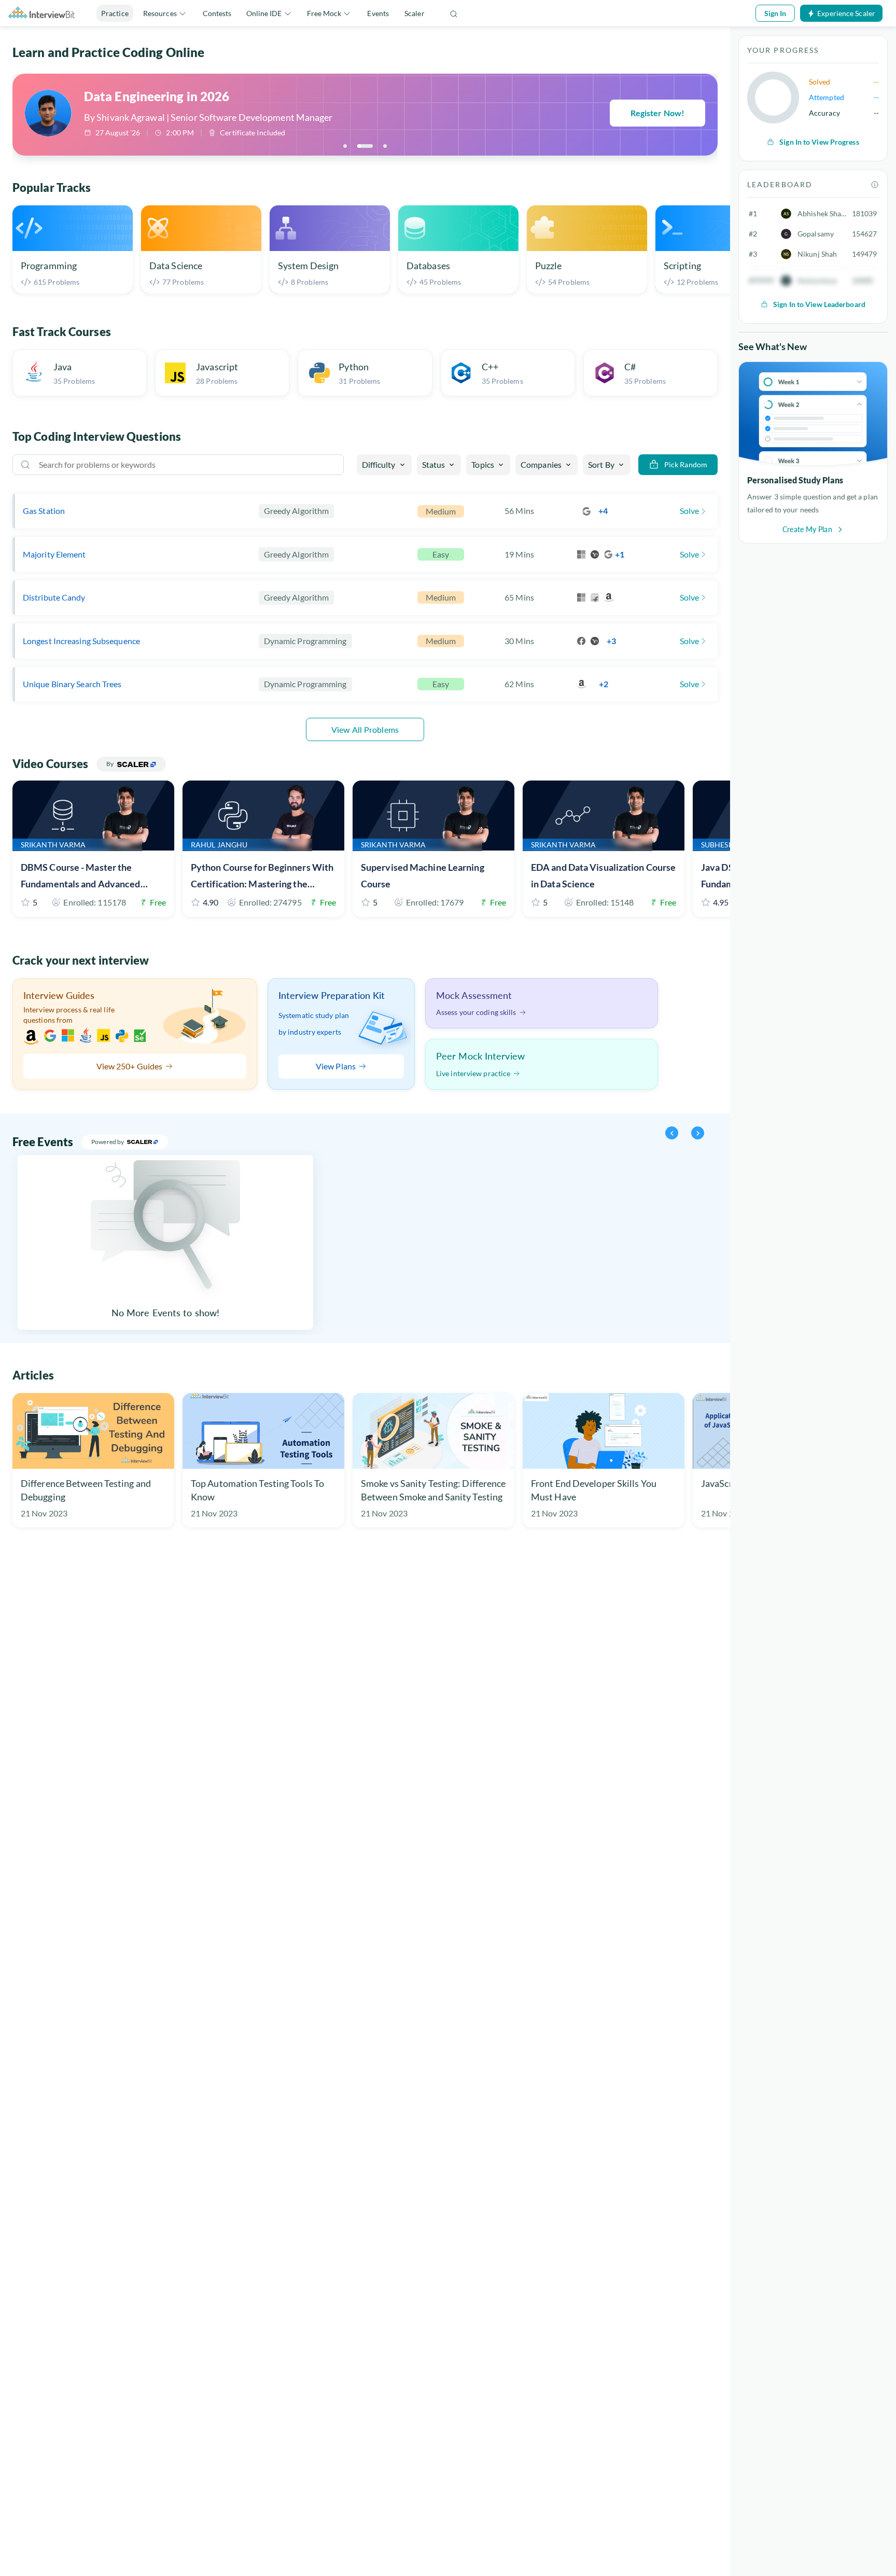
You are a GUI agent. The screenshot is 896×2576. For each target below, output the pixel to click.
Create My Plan (807, 529)
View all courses (191, 764)
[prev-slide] (672, 1133)
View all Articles (79, 1375)
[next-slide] (698, 1133)
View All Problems (365, 729)
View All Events (200, 1142)
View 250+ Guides (130, 1066)
